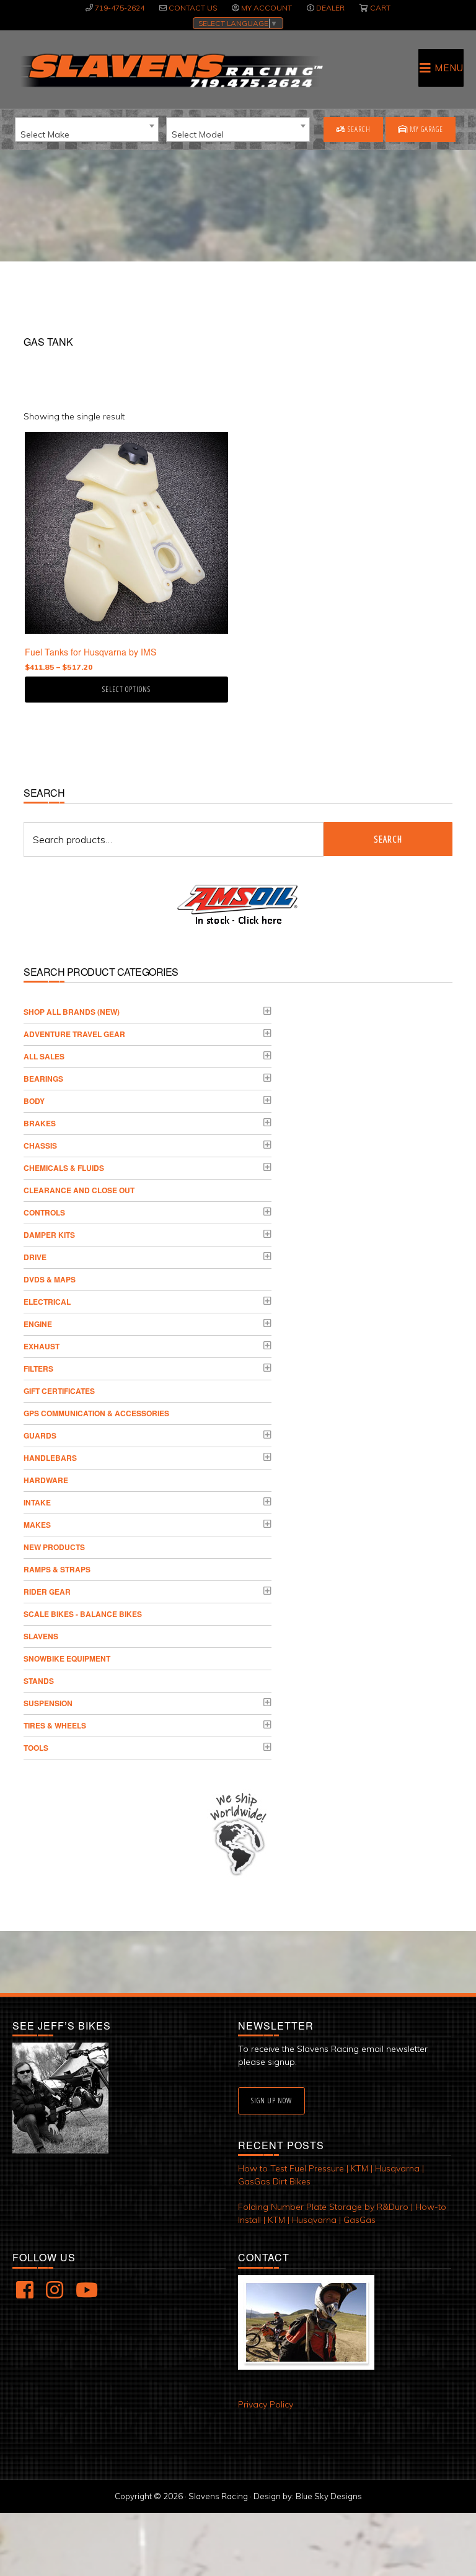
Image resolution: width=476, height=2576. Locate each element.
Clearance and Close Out (79, 1190)
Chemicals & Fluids (64, 1168)
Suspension (48, 1703)
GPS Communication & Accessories (96, 1413)
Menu (449, 68)
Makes (37, 1525)
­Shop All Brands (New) (72, 1012)
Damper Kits (49, 1235)
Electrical (47, 1302)
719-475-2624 (120, 8)
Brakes (40, 1123)
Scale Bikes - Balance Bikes (83, 1614)
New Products (54, 1547)
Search (358, 129)
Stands (39, 1681)
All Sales (44, 1056)
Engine (38, 1324)
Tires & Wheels (55, 1725)
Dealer (330, 8)
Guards (40, 1435)
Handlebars (50, 1458)
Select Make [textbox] (45, 134)
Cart (380, 8)
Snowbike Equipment (67, 1658)
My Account (267, 8)
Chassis (40, 1146)
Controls (44, 1212)
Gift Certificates (59, 1391)
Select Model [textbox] (198, 134)
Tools (36, 1748)
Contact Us (193, 8)
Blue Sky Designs (329, 2496)
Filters (38, 1369)
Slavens (41, 1636)
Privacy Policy (266, 2404)
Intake (37, 1502)
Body (34, 1101)
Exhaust (42, 1346)
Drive (35, 1257)
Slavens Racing (170, 71)
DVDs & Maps (50, 1279)
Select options (126, 689)
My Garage (425, 129)
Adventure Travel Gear (74, 1034)
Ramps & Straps (57, 1569)
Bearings (43, 1079)
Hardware (46, 1480)
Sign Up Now (271, 2101)
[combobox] (87, 129)
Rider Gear (47, 1592)
